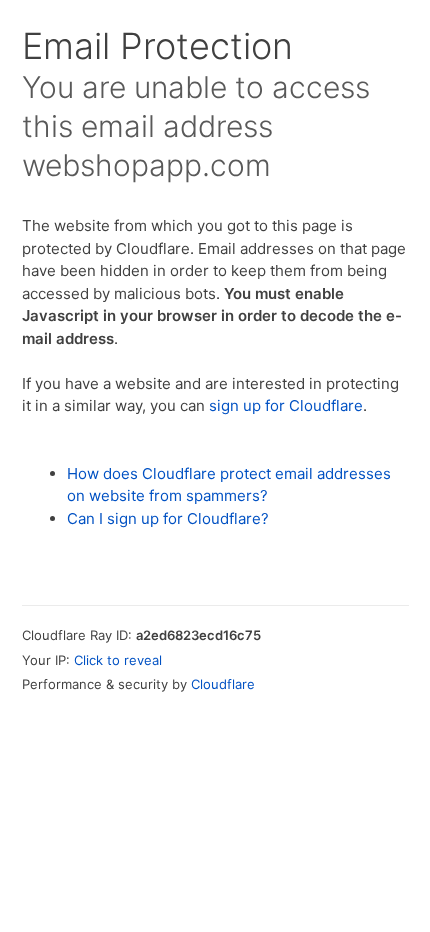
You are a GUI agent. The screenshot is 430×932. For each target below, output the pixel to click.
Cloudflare (223, 684)
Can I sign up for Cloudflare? (168, 518)
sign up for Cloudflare (286, 405)
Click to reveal (118, 660)
